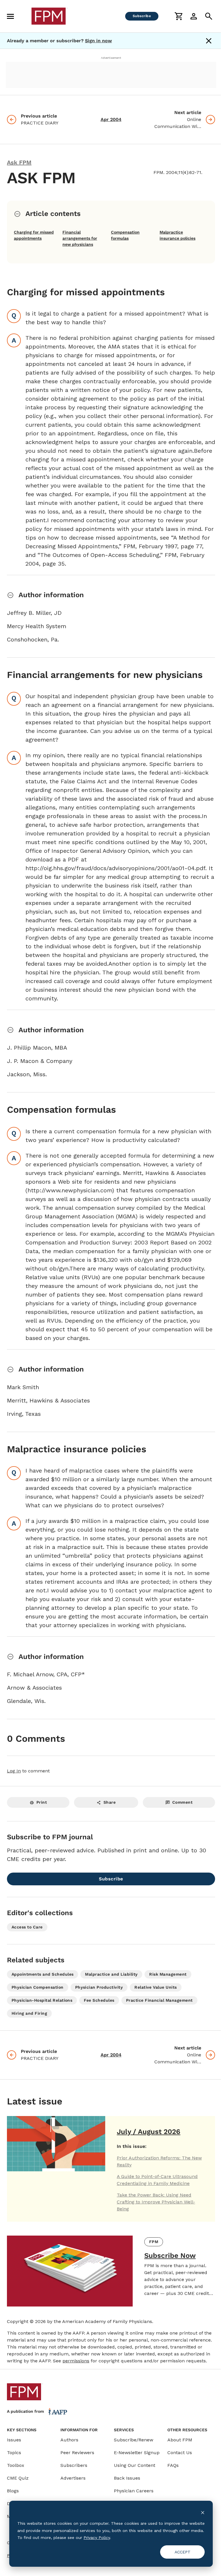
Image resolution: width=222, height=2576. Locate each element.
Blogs (13, 2491)
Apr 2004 (111, 119)
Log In (14, 1771)
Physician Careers (134, 2491)
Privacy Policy (97, 2538)
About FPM (180, 2440)
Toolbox (16, 2465)
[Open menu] (10, 16)
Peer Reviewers (77, 2453)
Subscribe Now (170, 2256)
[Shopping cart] (179, 16)
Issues (14, 2440)
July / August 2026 (149, 2132)
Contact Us (180, 2453)
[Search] (209, 16)
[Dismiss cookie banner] (203, 2512)
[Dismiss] (209, 41)
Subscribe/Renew (134, 2440)
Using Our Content (135, 2465)
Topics (14, 2453)
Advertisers (73, 2478)
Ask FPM (19, 162)
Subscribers (74, 2465)
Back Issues (127, 2478)
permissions (76, 2361)
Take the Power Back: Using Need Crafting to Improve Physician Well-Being (156, 2202)
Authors (69, 2440)
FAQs (173, 2465)
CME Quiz (18, 2478)
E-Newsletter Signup (137, 2453)
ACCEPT (183, 2552)
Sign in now (98, 41)
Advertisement (111, 58)
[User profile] (194, 16)
